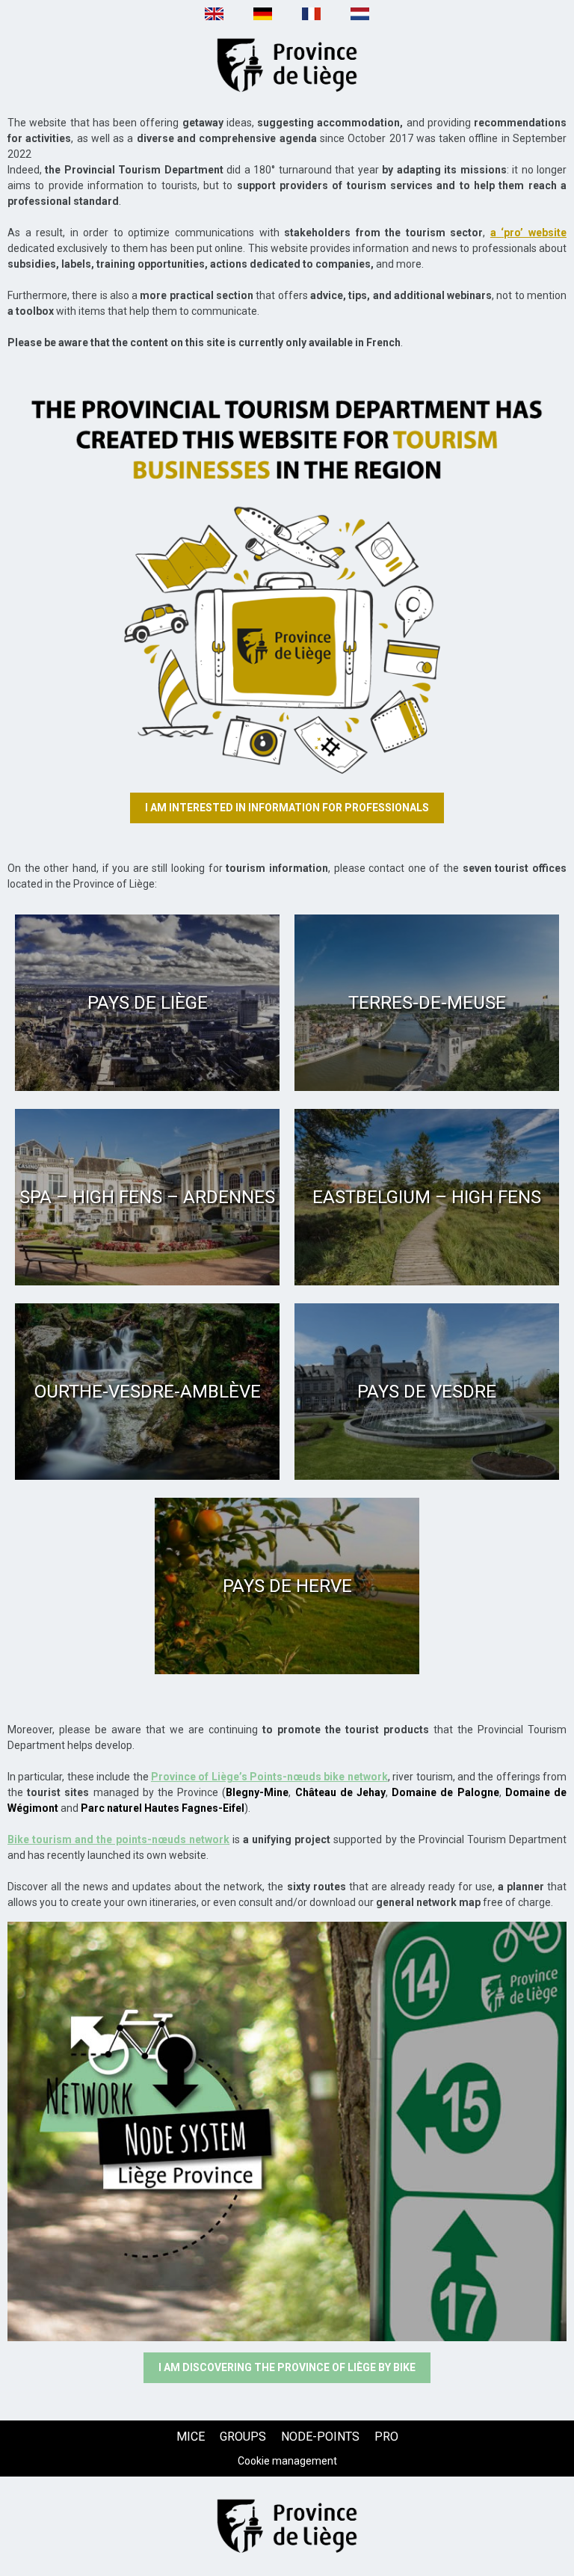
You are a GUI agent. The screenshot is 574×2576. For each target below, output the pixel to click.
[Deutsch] (263, 18)
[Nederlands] (360, 18)
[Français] (311, 18)
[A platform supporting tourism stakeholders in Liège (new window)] (287, 571)
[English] (214, 18)
